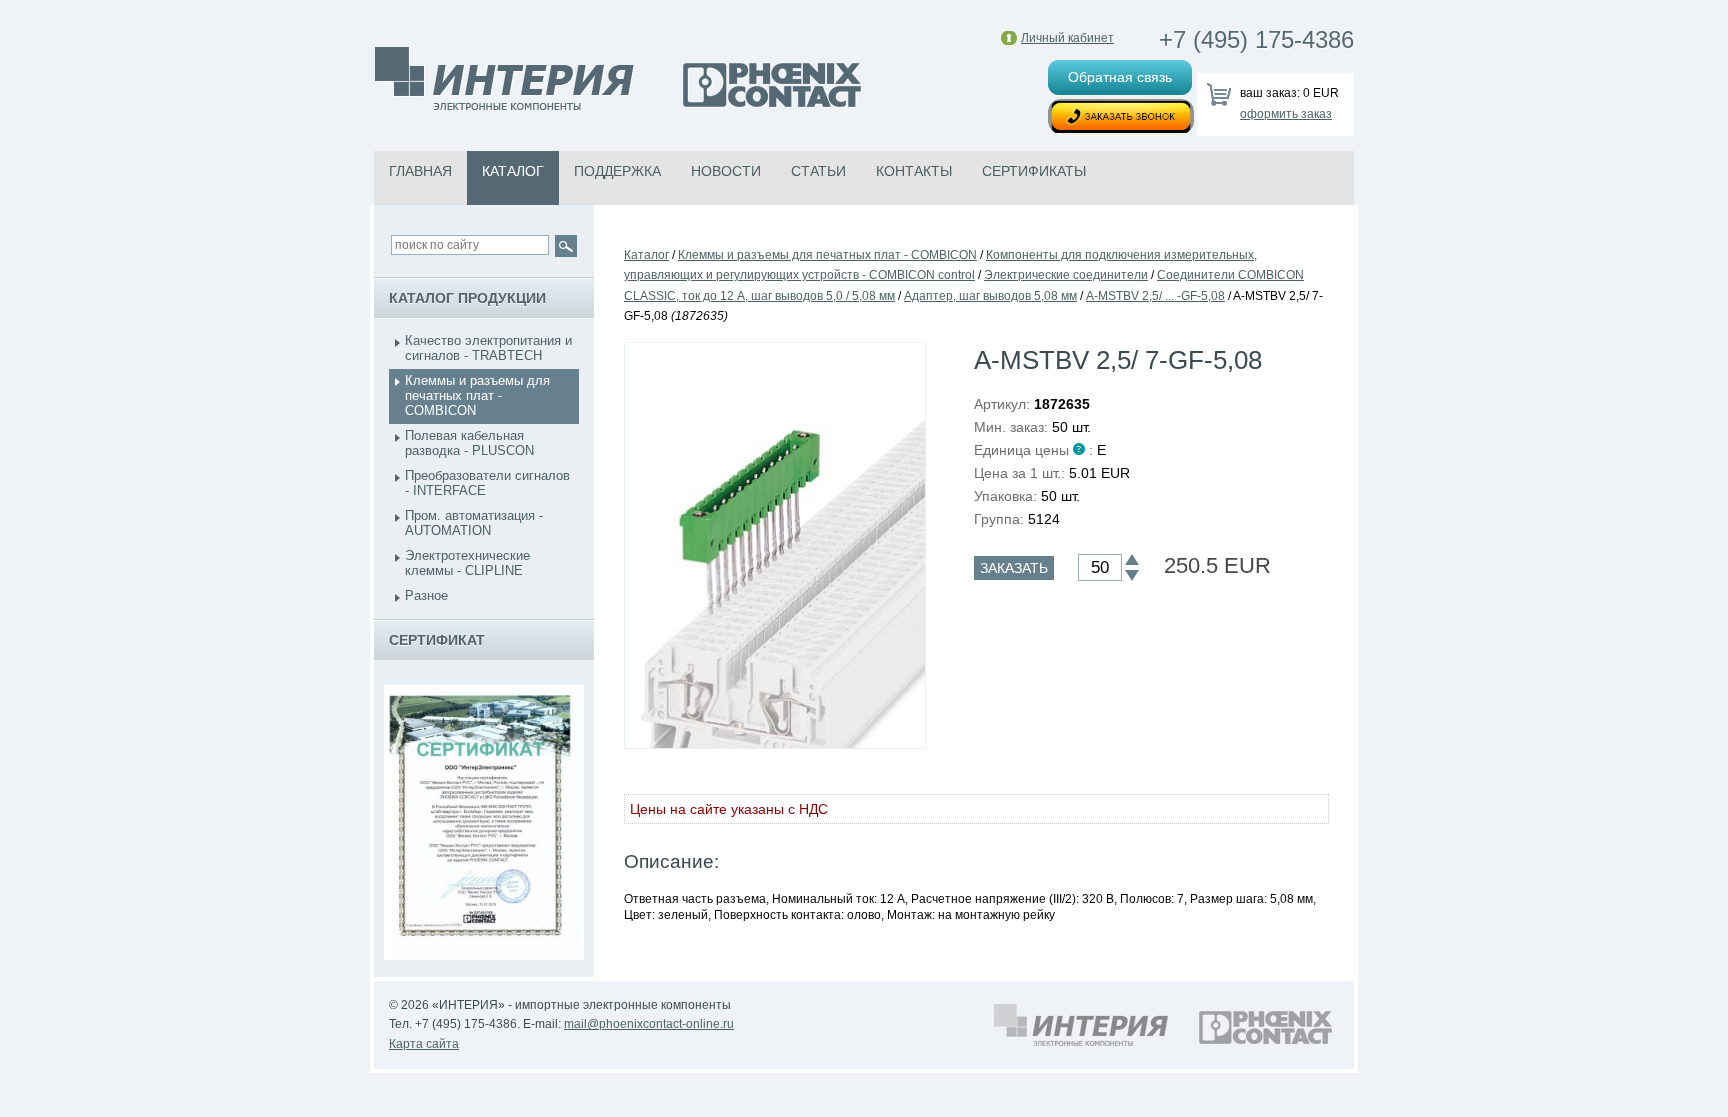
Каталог (513, 171)
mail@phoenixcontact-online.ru (649, 1024)
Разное (426, 595)
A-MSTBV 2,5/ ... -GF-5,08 (1155, 296)
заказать (1014, 568)
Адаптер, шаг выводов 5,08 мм (990, 296)
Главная (420, 171)
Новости (726, 171)
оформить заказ (1286, 114)
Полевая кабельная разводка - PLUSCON (469, 443)
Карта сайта (424, 1044)
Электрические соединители (1066, 275)
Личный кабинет (1067, 38)
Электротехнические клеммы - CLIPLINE (467, 563)
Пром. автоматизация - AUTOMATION (474, 523)
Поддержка (617, 171)
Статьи (818, 171)
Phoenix (619, 81)
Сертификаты (1034, 171)
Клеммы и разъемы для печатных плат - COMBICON (477, 395)
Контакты (914, 171)
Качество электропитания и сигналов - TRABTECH (488, 348)
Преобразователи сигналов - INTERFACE (487, 483)
